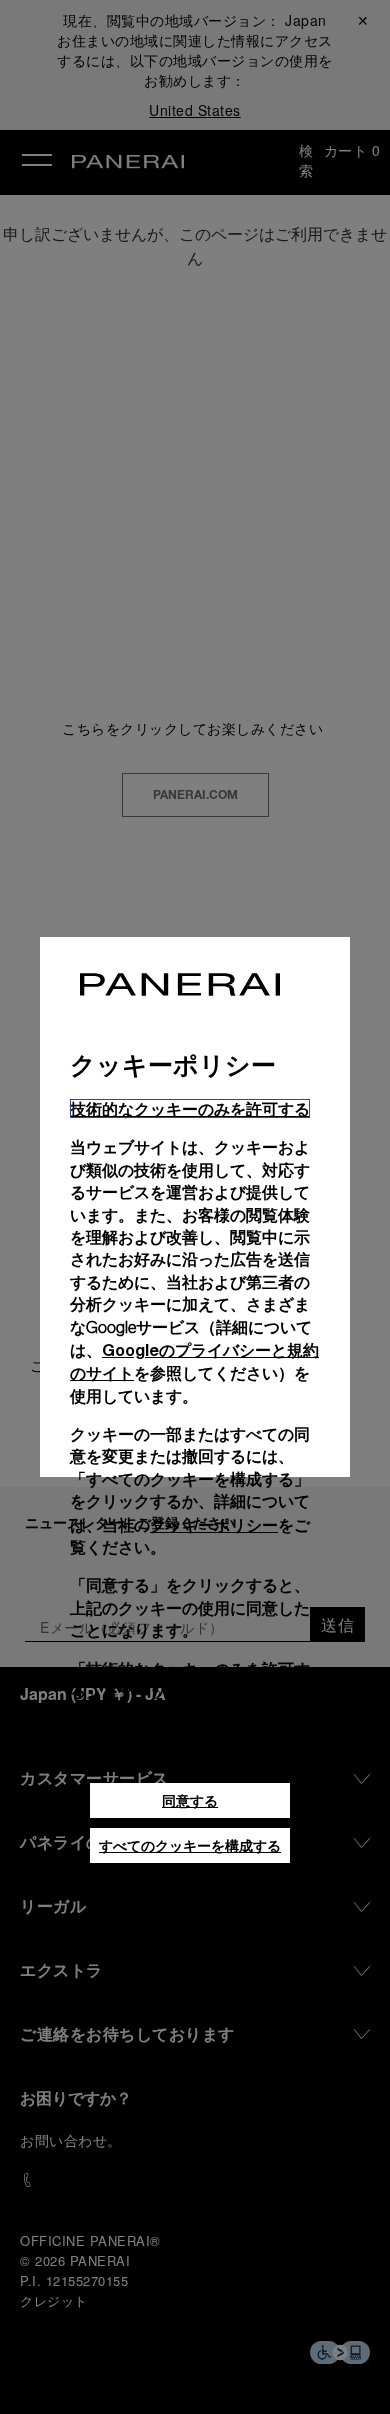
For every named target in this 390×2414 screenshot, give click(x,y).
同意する (190, 1800)
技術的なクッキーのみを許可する (190, 1108)
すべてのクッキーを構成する (190, 1845)
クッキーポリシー (214, 1524)
